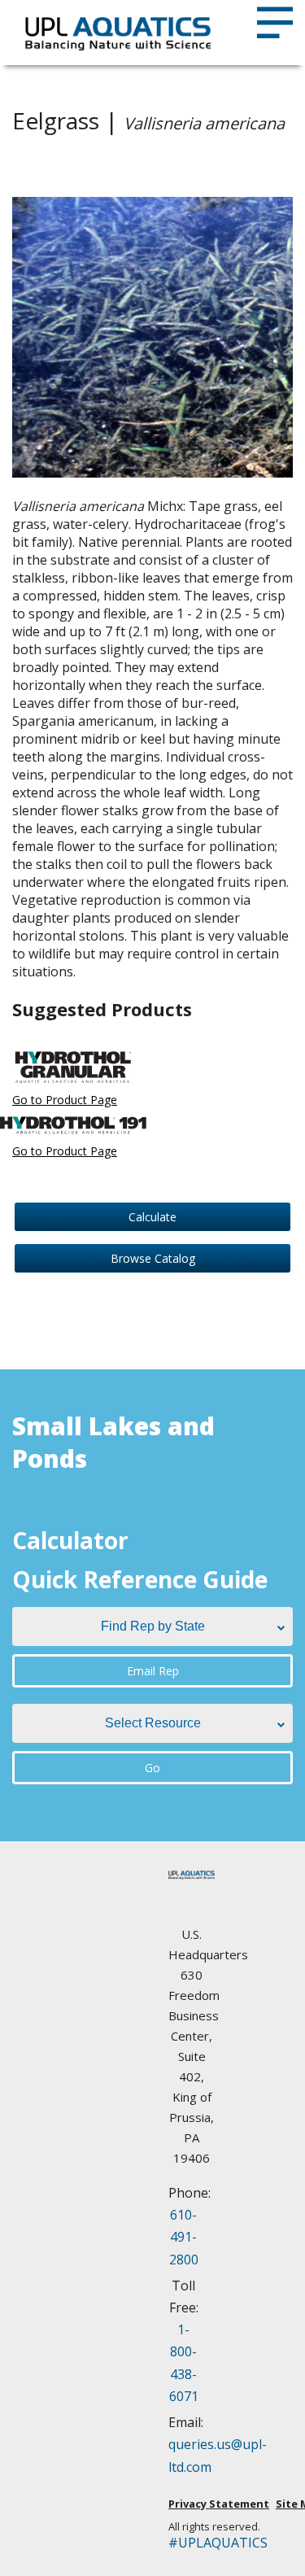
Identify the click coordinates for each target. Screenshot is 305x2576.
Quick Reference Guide (140, 1579)
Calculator (70, 1540)
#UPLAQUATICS (192, 2543)
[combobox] (152, 1626)
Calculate (152, 1217)
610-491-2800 (184, 2237)
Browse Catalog (153, 1258)
